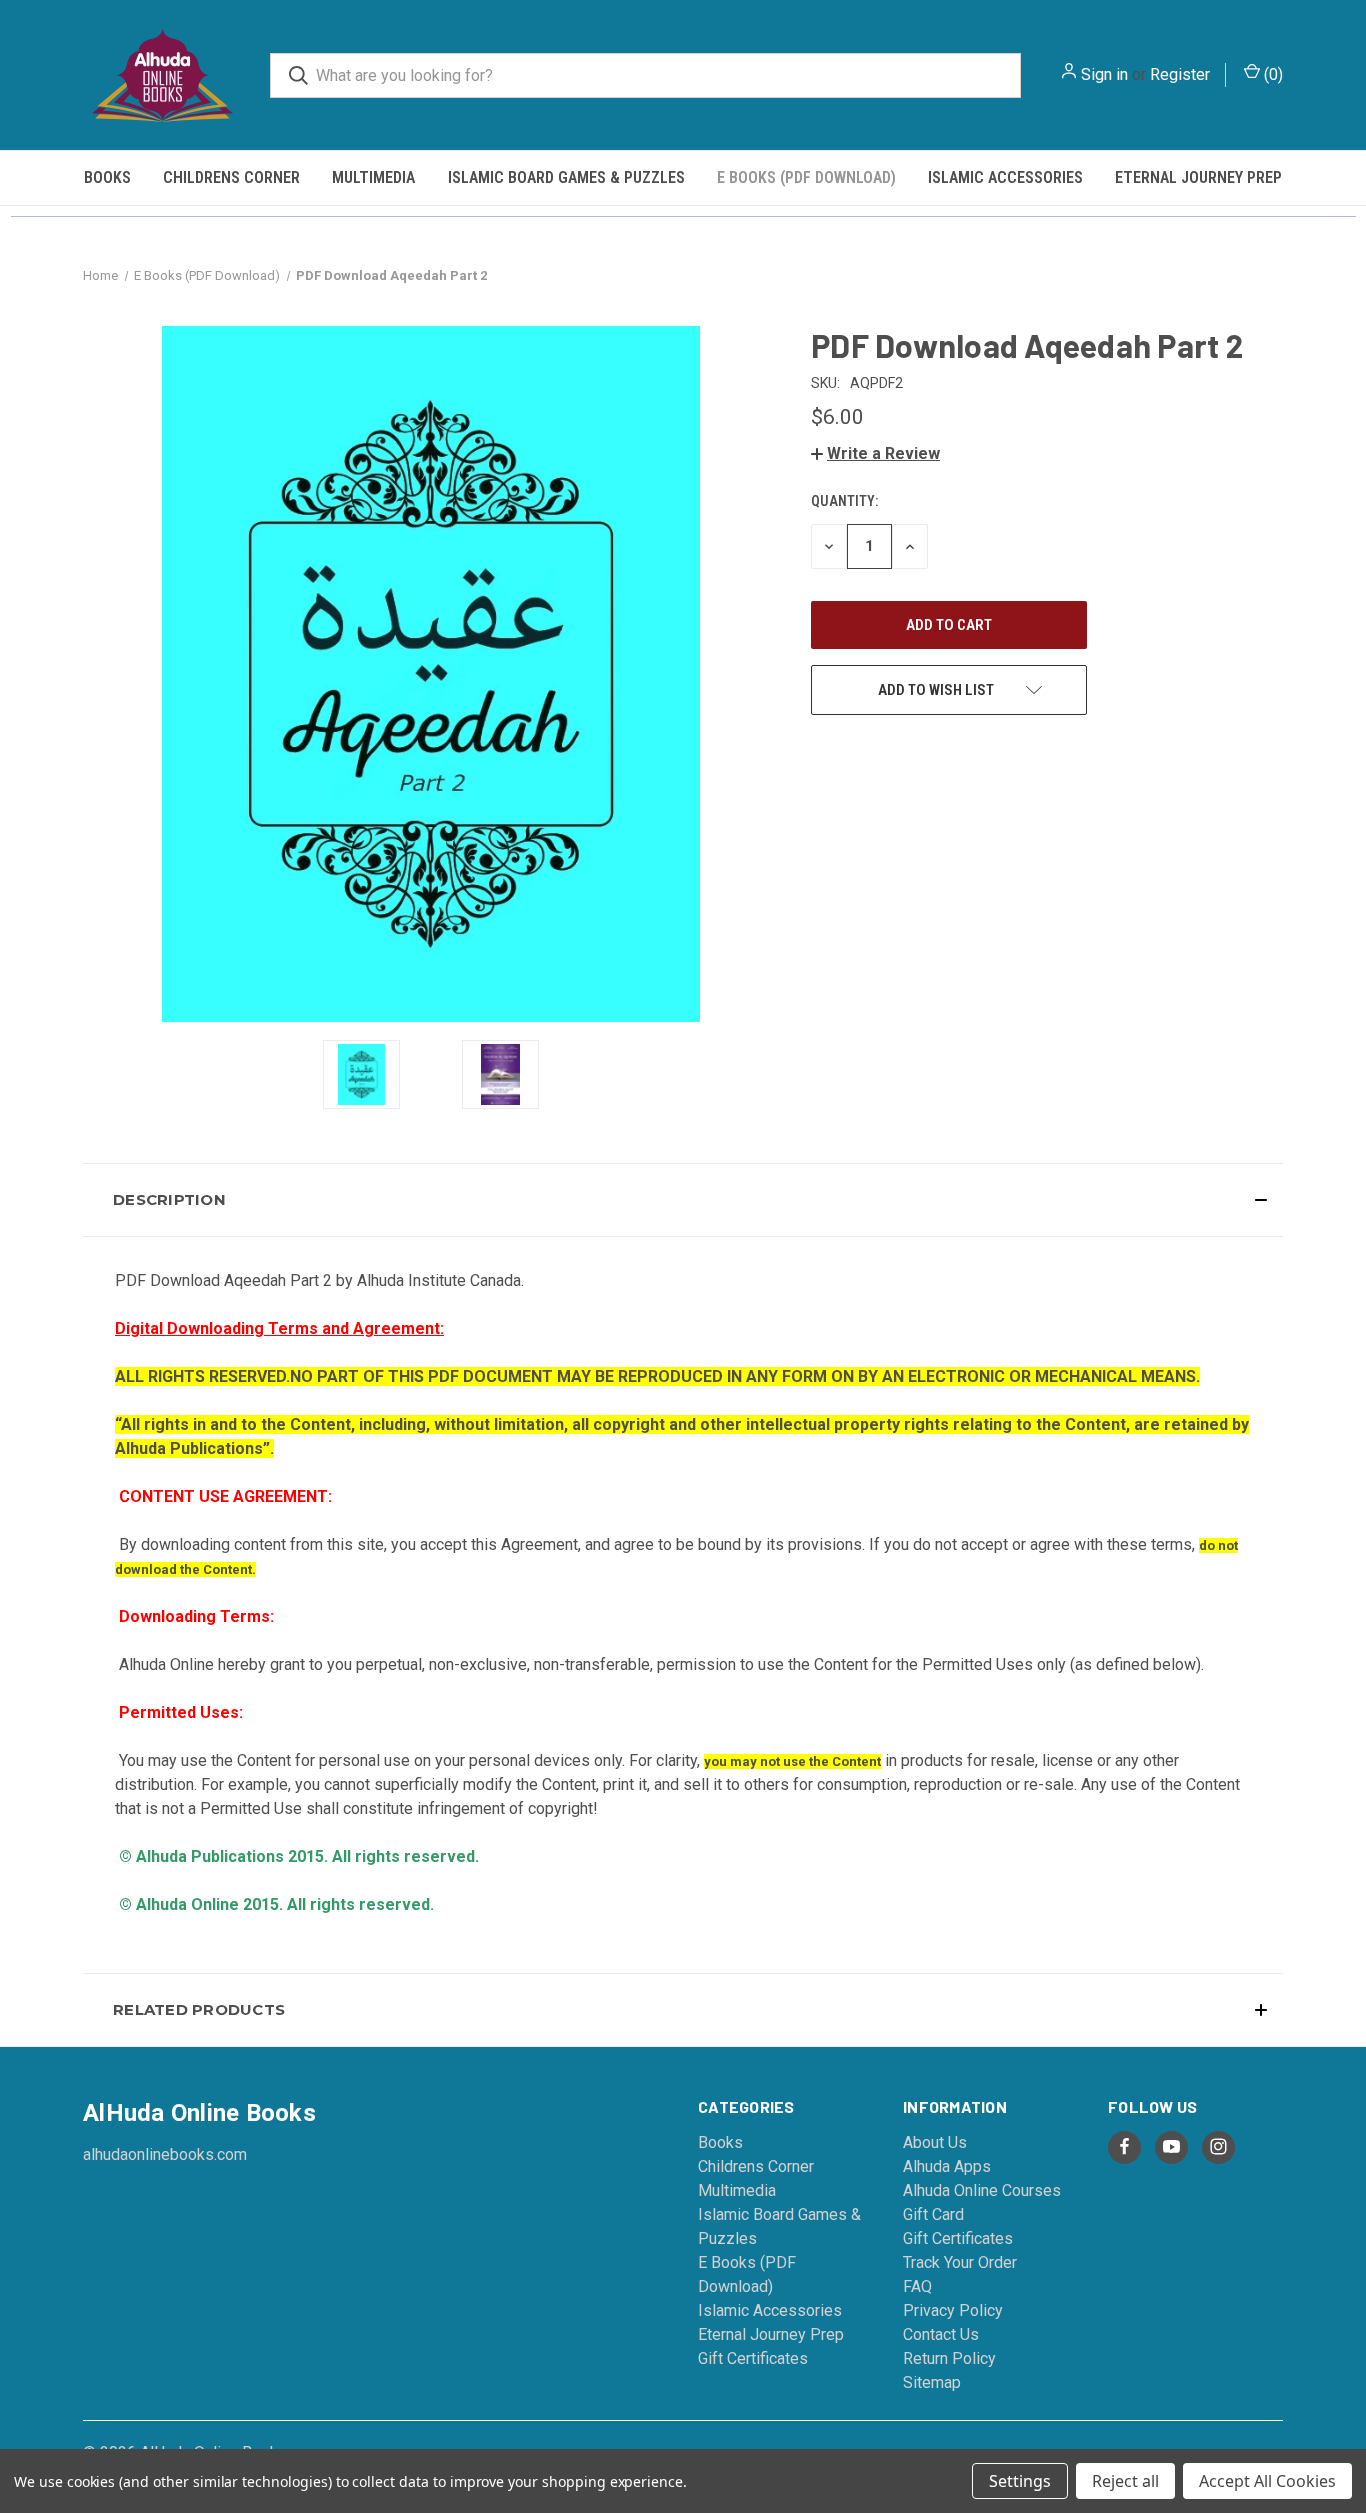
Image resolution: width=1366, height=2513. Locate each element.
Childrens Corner (231, 177)
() (1271, 74)
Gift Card (933, 2214)
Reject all (1125, 2481)
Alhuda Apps (947, 2166)
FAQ (917, 2286)
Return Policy (949, 2358)
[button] (875, 453)
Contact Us (941, 2334)
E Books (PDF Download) (806, 177)
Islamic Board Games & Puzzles (566, 177)
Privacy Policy (953, 2310)
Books (107, 177)
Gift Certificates (753, 2358)
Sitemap (932, 2382)
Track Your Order (960, 2262)
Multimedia (373, 177)
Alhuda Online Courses (982, 2190)
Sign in (1104, 74)
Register (1180, 74)
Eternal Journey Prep (1198, 177)
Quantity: (844, 501)
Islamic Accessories (1005, 177)
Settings (1020, 2481)
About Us (935, 2142)
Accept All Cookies (1267, 2481)
